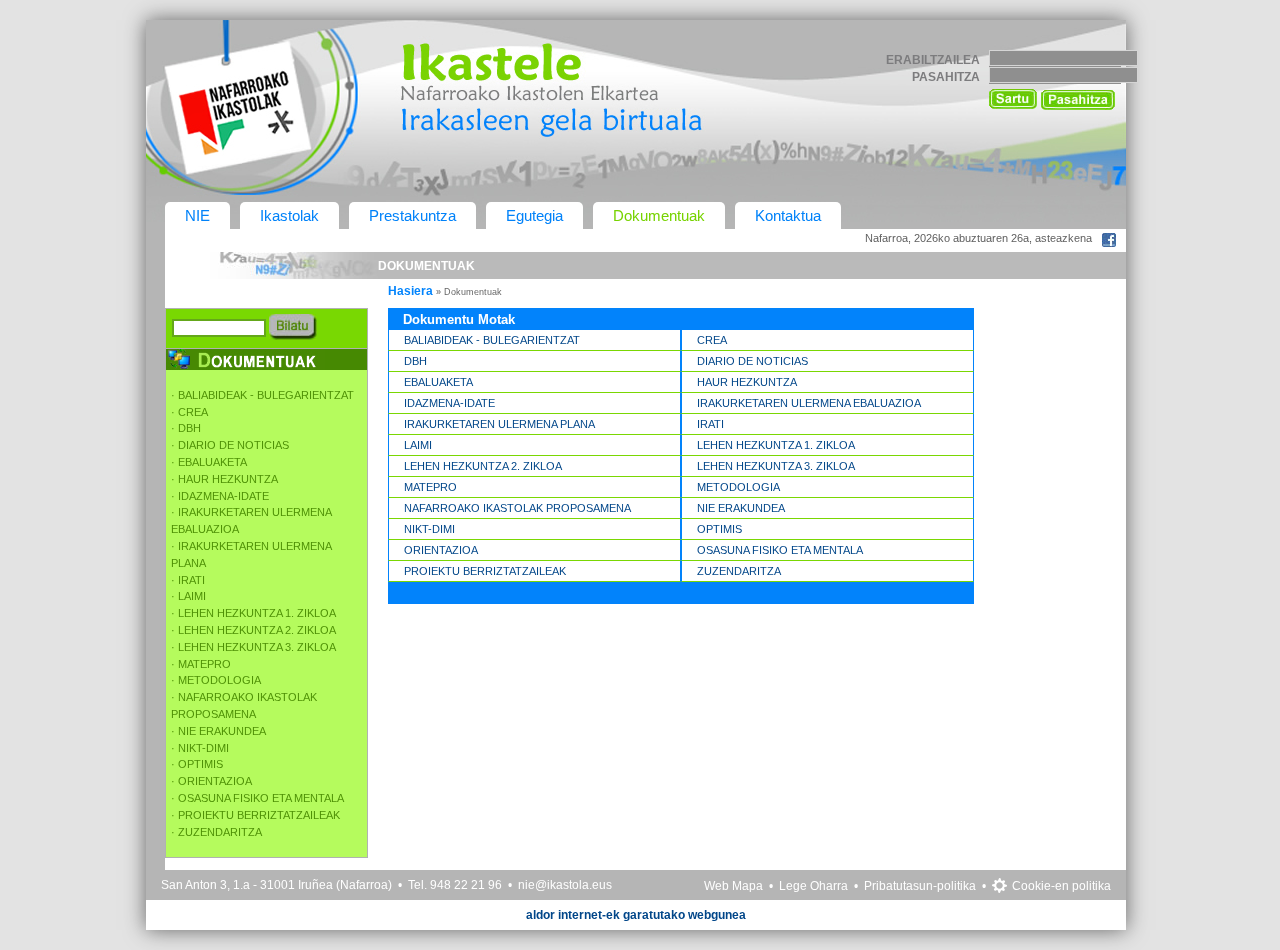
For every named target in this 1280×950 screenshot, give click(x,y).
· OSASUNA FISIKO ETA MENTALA (257, 798)
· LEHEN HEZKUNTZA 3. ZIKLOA (253, 647)
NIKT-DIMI (429, 529)
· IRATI (188, 580)
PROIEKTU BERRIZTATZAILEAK (485, 571)
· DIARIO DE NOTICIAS (230, 445)
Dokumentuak (659, 215)
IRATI (710, 424)
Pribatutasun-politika (920, 886)
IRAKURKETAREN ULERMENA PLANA (499, 424)
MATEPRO (430, 487)
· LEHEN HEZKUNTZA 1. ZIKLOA (253, 613)
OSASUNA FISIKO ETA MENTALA (780, 550)
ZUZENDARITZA (739, 571)
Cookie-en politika (1061, 886)
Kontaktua (788, 215)
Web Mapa (733, 886)
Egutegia (534, 215)
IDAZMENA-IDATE (449, 403)
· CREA (189, 412)
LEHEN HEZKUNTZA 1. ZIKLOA (776, 445)
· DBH (186, 428)
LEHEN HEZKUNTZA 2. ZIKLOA (483, 466)
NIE (197, 215)
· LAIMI (188, 596)
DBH (415, 361)
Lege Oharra (813, 886)
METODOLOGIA (738, 487)
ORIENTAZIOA (441, 550)
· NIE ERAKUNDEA (218, 731)
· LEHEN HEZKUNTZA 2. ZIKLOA (253, 630)
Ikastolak (289, 215)
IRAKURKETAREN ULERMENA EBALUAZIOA (809, 403)
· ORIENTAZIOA (211, 781)
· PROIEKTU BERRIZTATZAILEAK (255, 815)
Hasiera (410, 291)
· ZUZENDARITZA (216, 832)
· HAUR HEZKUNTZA (224, 479)
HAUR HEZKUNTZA (747, 382)
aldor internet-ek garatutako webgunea (636, 915)
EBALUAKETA (438, 382)
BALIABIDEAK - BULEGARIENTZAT (492, 340)
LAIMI (418, 445)
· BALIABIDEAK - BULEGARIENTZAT (262, 395)
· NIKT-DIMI (200, 748)
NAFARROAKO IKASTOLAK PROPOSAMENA (517, 508)
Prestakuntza (412, 215)
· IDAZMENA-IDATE (220, 496)
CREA (712, 340)
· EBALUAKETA (209, 462)
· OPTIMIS (197, 764)
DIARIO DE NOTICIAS (752, 361)
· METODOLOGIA (216, 680)
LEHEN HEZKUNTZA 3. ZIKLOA (776, 466)
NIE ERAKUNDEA (741, 508)
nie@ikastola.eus (565, 885)
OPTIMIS (719, 529)
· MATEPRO (201, 664)
